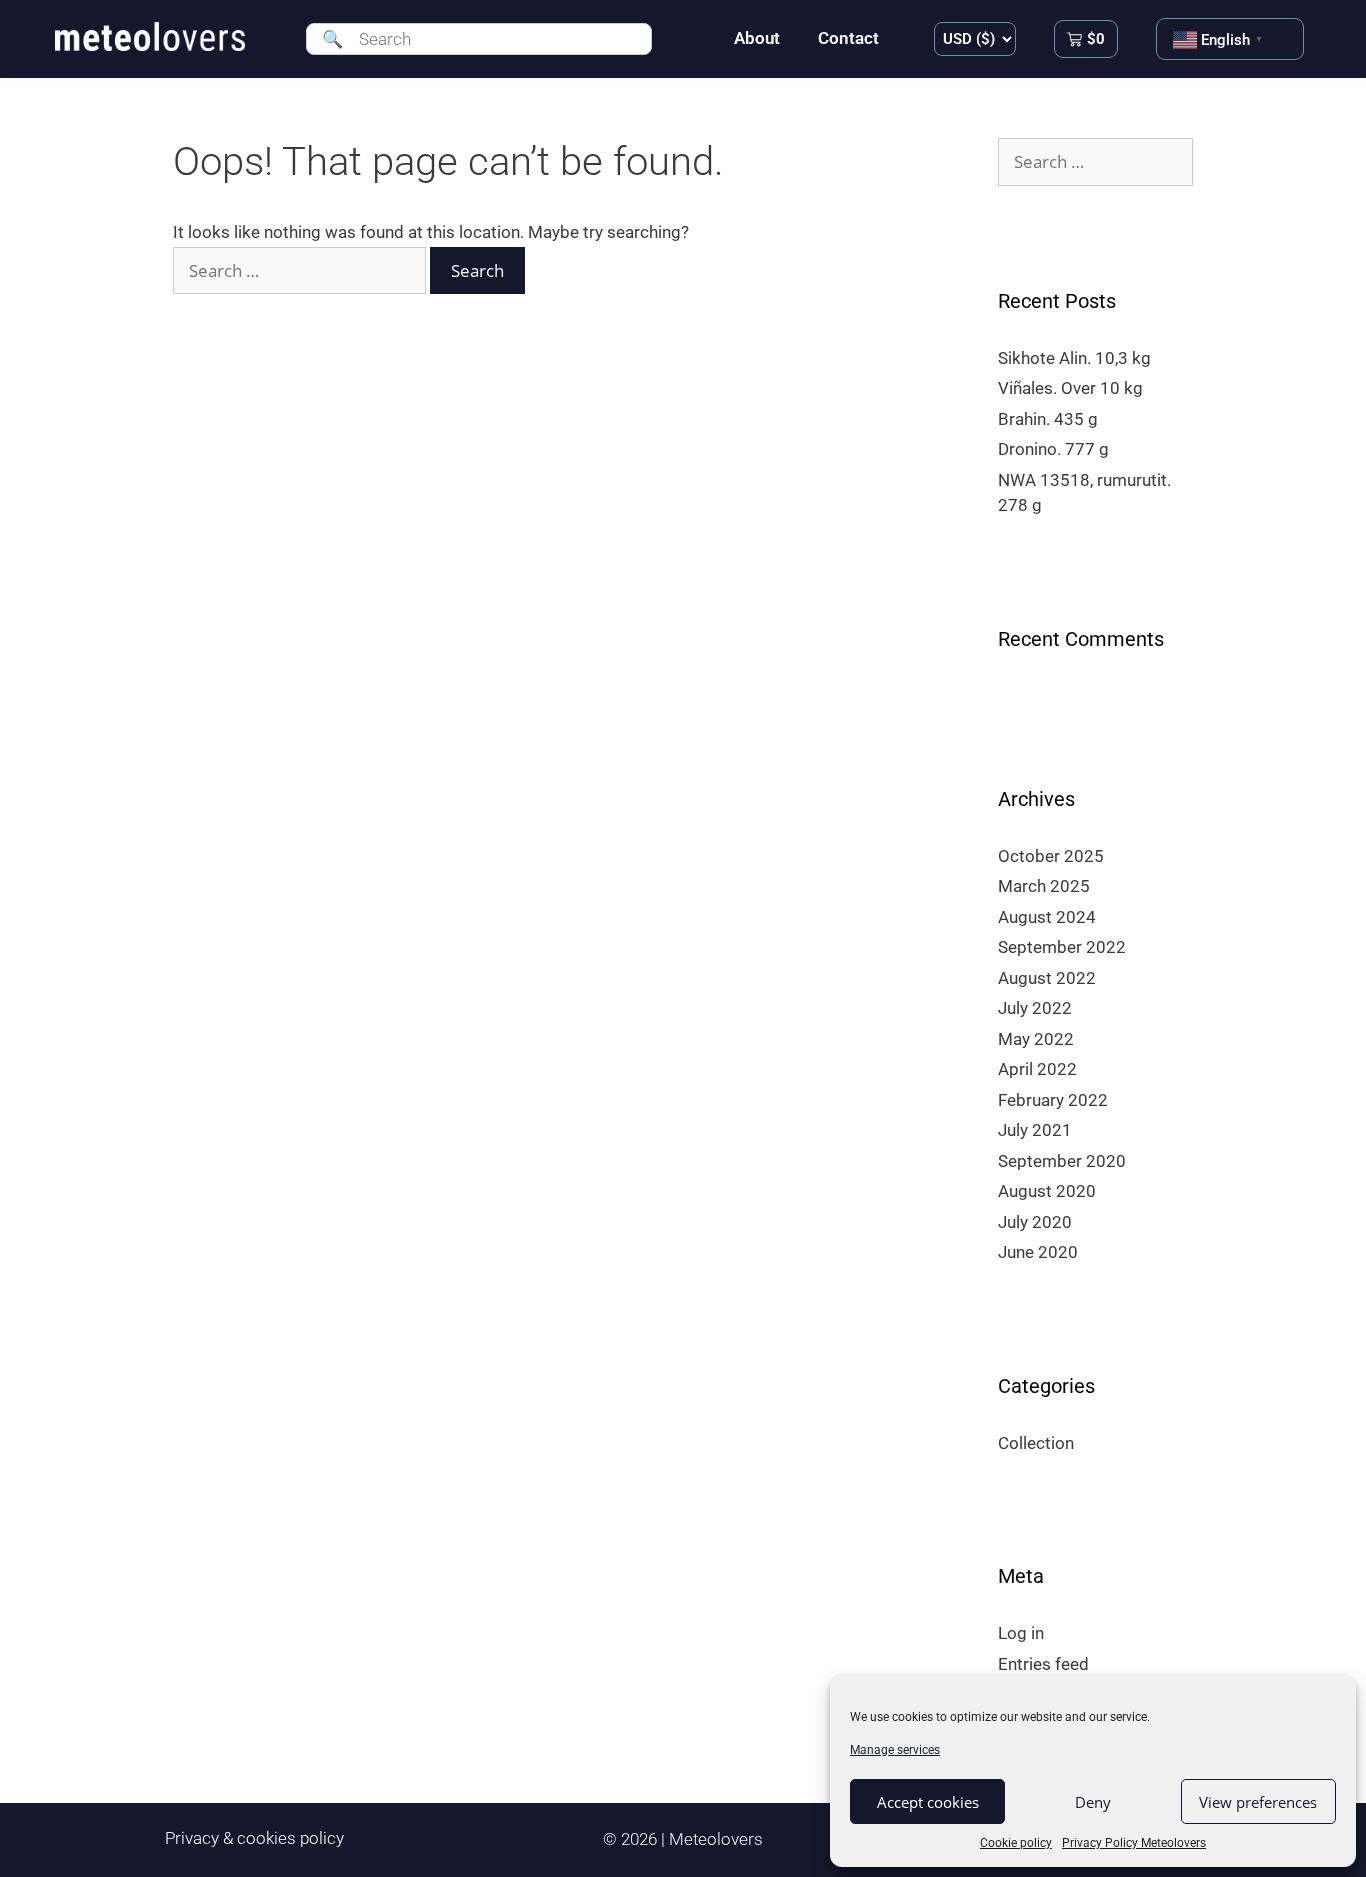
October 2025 (1051, 856)
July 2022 (1035, 1008)
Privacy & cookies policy (254, 1838)
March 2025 (1044, 886)
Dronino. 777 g (1053, 449)
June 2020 (1038, 1252)
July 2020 (1035, 1222)
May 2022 (1036, 1039)
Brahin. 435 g (1048, 419)
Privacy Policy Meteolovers (1134, 1843)
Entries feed (1043, 1664)
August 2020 (1047, 1191)
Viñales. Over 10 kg (1070, 388)
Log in (1021, 1633)
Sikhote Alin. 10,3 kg (1074, 358)
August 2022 (1047, 978)
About (757, 38)
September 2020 (1062, 1161)
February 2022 (1053, 1100)
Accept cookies (928, 1802)
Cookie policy (1016, 1843)
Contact (848, 38)
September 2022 (1062, 947)
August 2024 (1047, 917)
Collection (1036, 1443)
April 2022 (1037, 1069)
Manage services (895, 1750)
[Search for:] (301, 271)
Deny (1093, 1802)
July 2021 (1035, 1130)
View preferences (1258, 1802)
